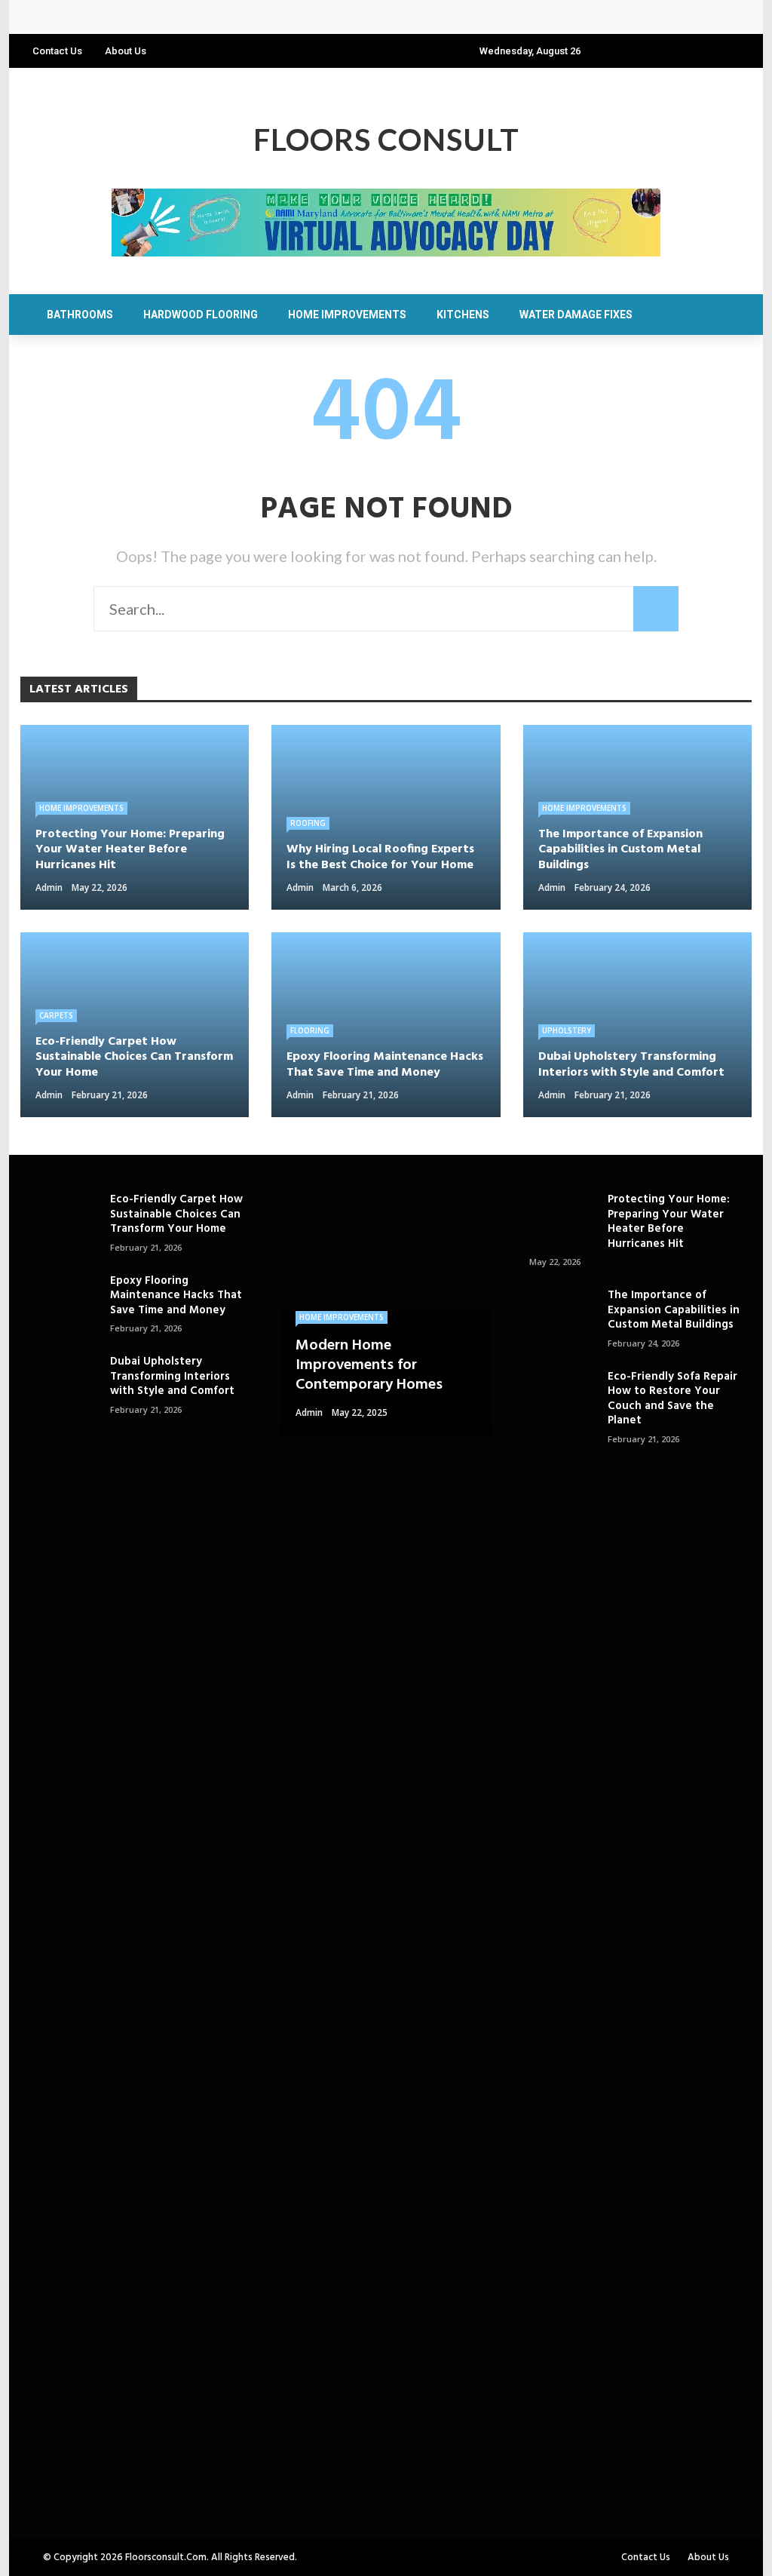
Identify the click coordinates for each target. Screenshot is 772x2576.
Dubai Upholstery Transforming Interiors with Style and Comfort (172, 1376)
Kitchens (463, 315)
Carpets (56, 1015)
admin (49, 887)
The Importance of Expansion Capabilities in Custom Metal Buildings (674, 1310)
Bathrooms (80, 315)
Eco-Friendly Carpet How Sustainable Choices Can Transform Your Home (176, 1214)
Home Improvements (347, 315)
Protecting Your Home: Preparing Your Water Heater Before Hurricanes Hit (245, 17)
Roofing (308, 823)
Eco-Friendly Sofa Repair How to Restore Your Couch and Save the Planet (672, 1399)
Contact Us (57, 51)
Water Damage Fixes (576, 315)
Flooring (310, 1030)
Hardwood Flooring (201, 315)
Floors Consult (386, 140)
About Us (126, 51)
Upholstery (567, 1030)
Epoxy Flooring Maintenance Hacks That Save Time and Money (176, 1296)
